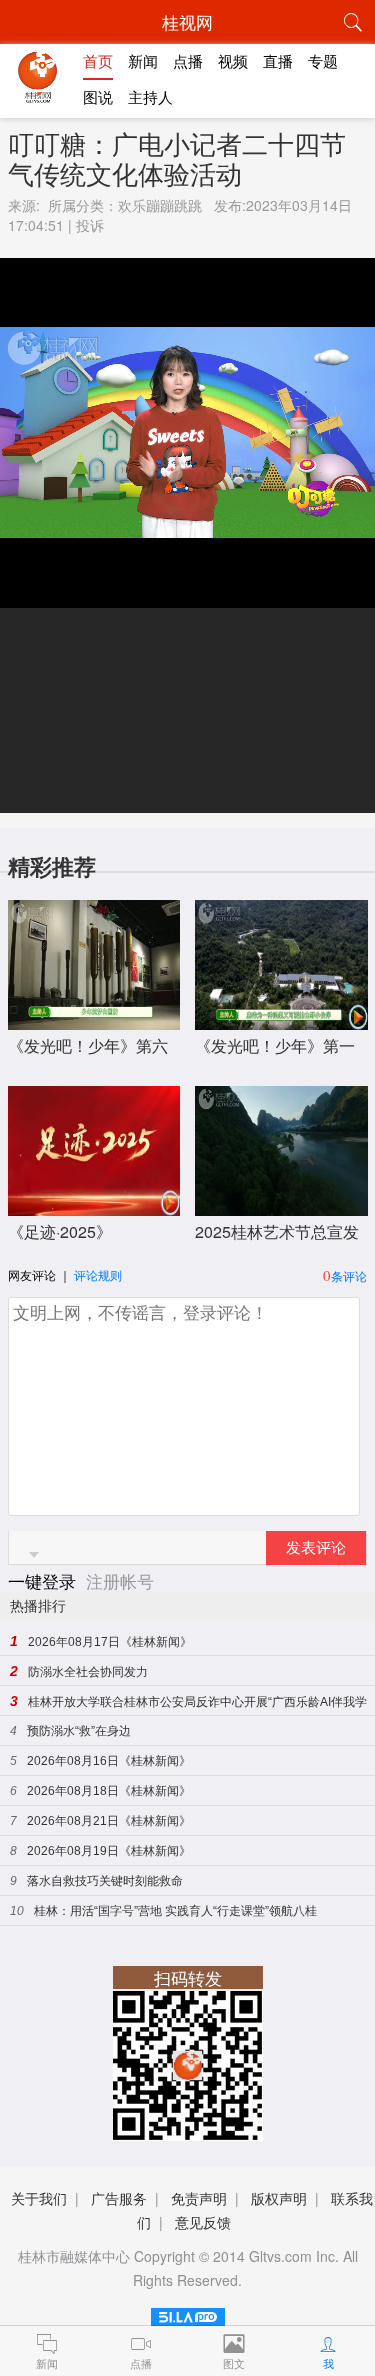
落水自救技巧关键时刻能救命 (105, 1881)
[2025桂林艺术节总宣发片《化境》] (281, 1205)
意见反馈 (203, 2222)
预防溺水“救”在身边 (79, 1731)
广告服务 (119, 2198)
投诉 (90, 225)
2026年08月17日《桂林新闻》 (110, 1642)
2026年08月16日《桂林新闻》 (109, 1761)
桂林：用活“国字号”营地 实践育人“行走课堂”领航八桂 (175, 1911)
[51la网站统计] (188, 2313)
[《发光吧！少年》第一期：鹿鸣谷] (281, 1019)
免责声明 (199, 2198)
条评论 (349, 1275)
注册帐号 (120, 1580)
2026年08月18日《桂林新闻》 (109, 1791)
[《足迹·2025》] (94, 1205)
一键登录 (44, 1580)
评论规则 (98, 1274)
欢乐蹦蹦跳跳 (160, 205)
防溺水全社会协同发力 (88, 1672)
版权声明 (279, 2198)
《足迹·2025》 (60, 1231)
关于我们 (39, 2198)
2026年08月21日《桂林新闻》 (109, 1821)
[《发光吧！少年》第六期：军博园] (94, 1019)
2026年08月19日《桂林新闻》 (109, 1851)
